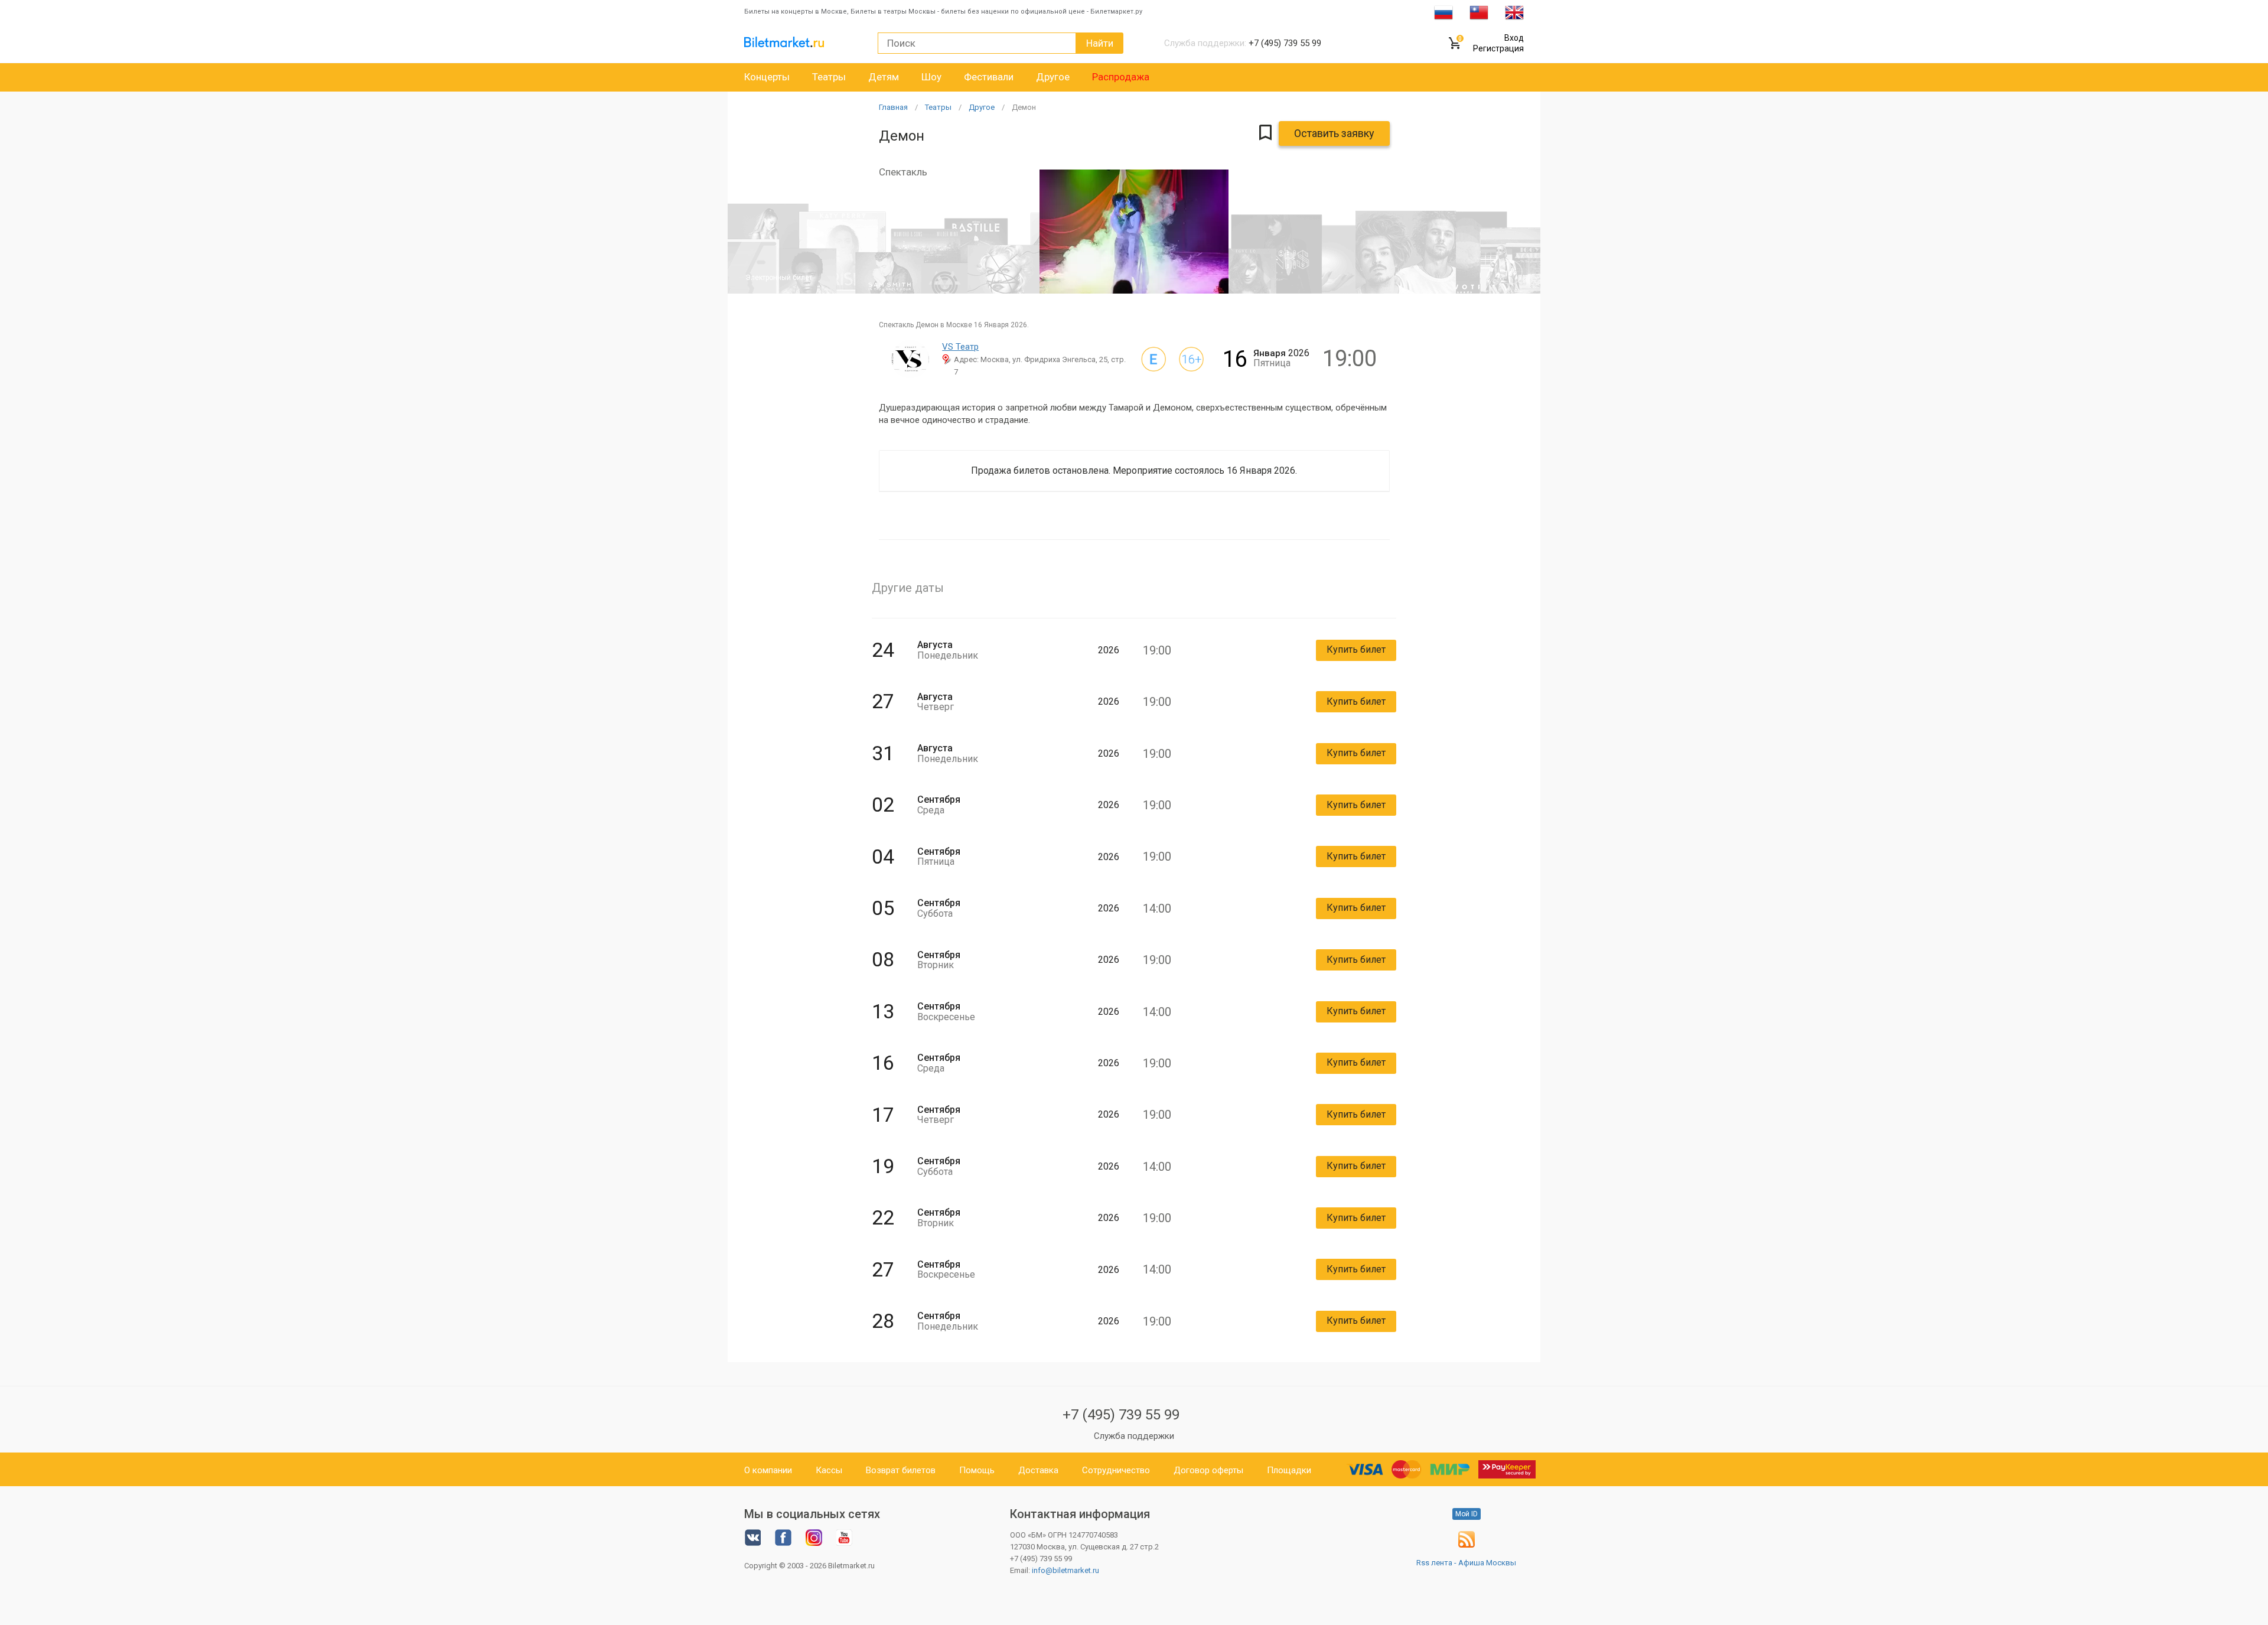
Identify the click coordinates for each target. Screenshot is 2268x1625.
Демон (1024, 107)
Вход (1514, 38)
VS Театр (960, 347)
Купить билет (1356, 649)
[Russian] (1443, 12)
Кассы (829, 1470)
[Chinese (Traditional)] (1479, 12)
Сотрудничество (1116, 1470)
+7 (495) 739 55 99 (1121, 1415)
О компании (768, 1470)
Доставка (1038, 1470)
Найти (1100, 43)
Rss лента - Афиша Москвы (1466, 1563)
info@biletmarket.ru (1065, 1570)
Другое (1053, 77)
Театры (829, 77)
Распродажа (1121, 77)
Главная (893, 107)
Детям (884, 77)
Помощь (977, 1470)
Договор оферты (1208, 1470)
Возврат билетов (901, 1470)
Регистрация (1498, 48)
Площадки (1289, 1470)
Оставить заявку (1334, 133)
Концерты (767, 77)
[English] (1514, 12)
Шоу (931, 77)
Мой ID (1467, 1514)
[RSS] (1467, 1545)
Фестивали (989, 77)
